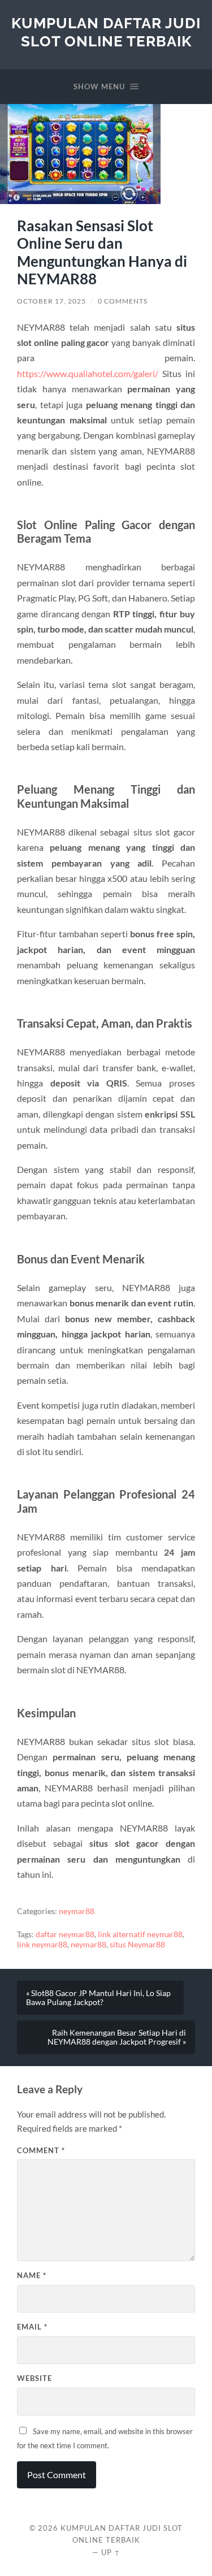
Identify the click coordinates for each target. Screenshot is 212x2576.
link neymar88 (42, 1945)
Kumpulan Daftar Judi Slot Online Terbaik (106, 32)
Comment (41, 2150)
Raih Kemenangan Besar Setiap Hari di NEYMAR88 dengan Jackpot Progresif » (117, 2037)
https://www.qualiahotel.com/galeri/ (88, 373)
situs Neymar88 (137, 1945)
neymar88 (77, 1911)
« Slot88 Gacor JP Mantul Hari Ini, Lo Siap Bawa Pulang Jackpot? (98, 1998)
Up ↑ (111, 2552)
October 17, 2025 (51, 301)
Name (32, 2275)
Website (34, 2378)
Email (32, 2327)
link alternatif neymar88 (140, 1934)
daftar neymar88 (65, 1934)
